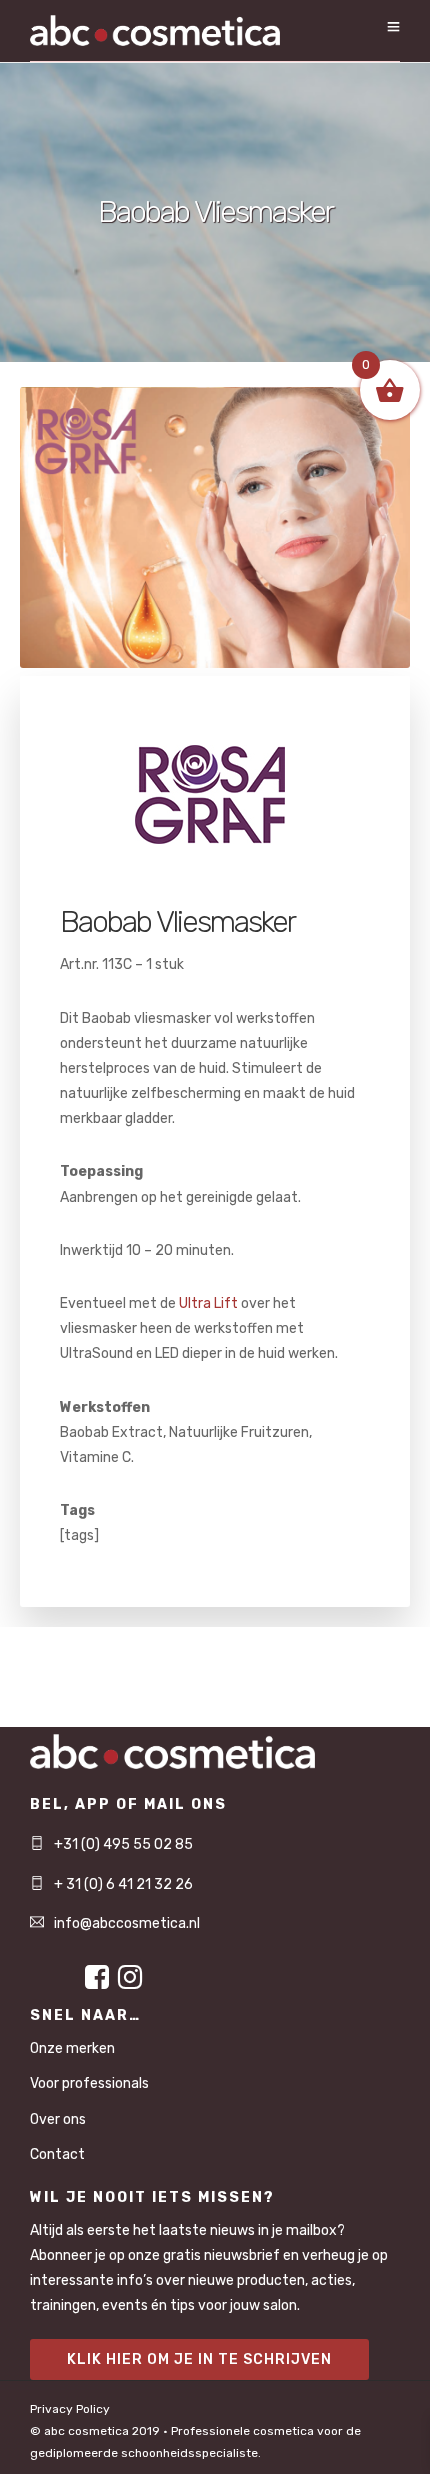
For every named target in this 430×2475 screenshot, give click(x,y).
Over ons (58, 2119)
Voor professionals (89, 2083)
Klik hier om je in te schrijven (199, 2359)
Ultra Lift (208, 1303)
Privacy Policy (70, 2409)
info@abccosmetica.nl (127, 1923)
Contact (57, 2154)
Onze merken (72, 2048)
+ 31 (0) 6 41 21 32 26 (123, 1884)
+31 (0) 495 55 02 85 (123, 1844)
